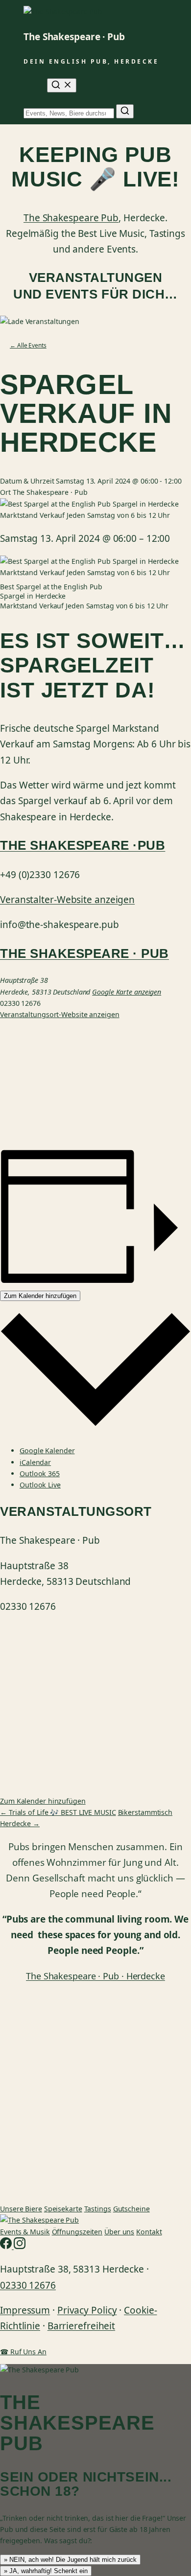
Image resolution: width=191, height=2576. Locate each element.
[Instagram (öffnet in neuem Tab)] (20, 2246)
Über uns (119, 2232)
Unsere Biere (21, 2209)
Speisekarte (63, 2209)
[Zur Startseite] (39, 2220)
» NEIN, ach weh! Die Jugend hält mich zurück (70, 2560)
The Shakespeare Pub (71, 218)
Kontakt (149, 2232)
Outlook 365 (40, 1474)
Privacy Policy (87, 2310)
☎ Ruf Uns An (23, 2352)
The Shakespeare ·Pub (83, 845)
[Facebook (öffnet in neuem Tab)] (7, 2246)
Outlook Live (40, 1485)
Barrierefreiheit (81, 2326)
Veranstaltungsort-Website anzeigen (60, 1014)
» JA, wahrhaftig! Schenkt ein (46, 2571)
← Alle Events (28, 345)
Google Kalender (47, 1450)
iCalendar (35, 1462)
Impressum (25, 2310)
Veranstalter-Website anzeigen (67, 900)
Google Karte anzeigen (127, 992)
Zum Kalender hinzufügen (40, 1296)
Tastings (98, 2209)
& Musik (25, 2232)
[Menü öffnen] (29, 86)
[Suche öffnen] (62, 85)
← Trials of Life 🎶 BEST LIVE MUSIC (58, 1812)
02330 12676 (28, 2285)
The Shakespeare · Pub (74, 37)
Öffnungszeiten (77, 2232)
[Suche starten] (125, 111)
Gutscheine (131, 2209)
